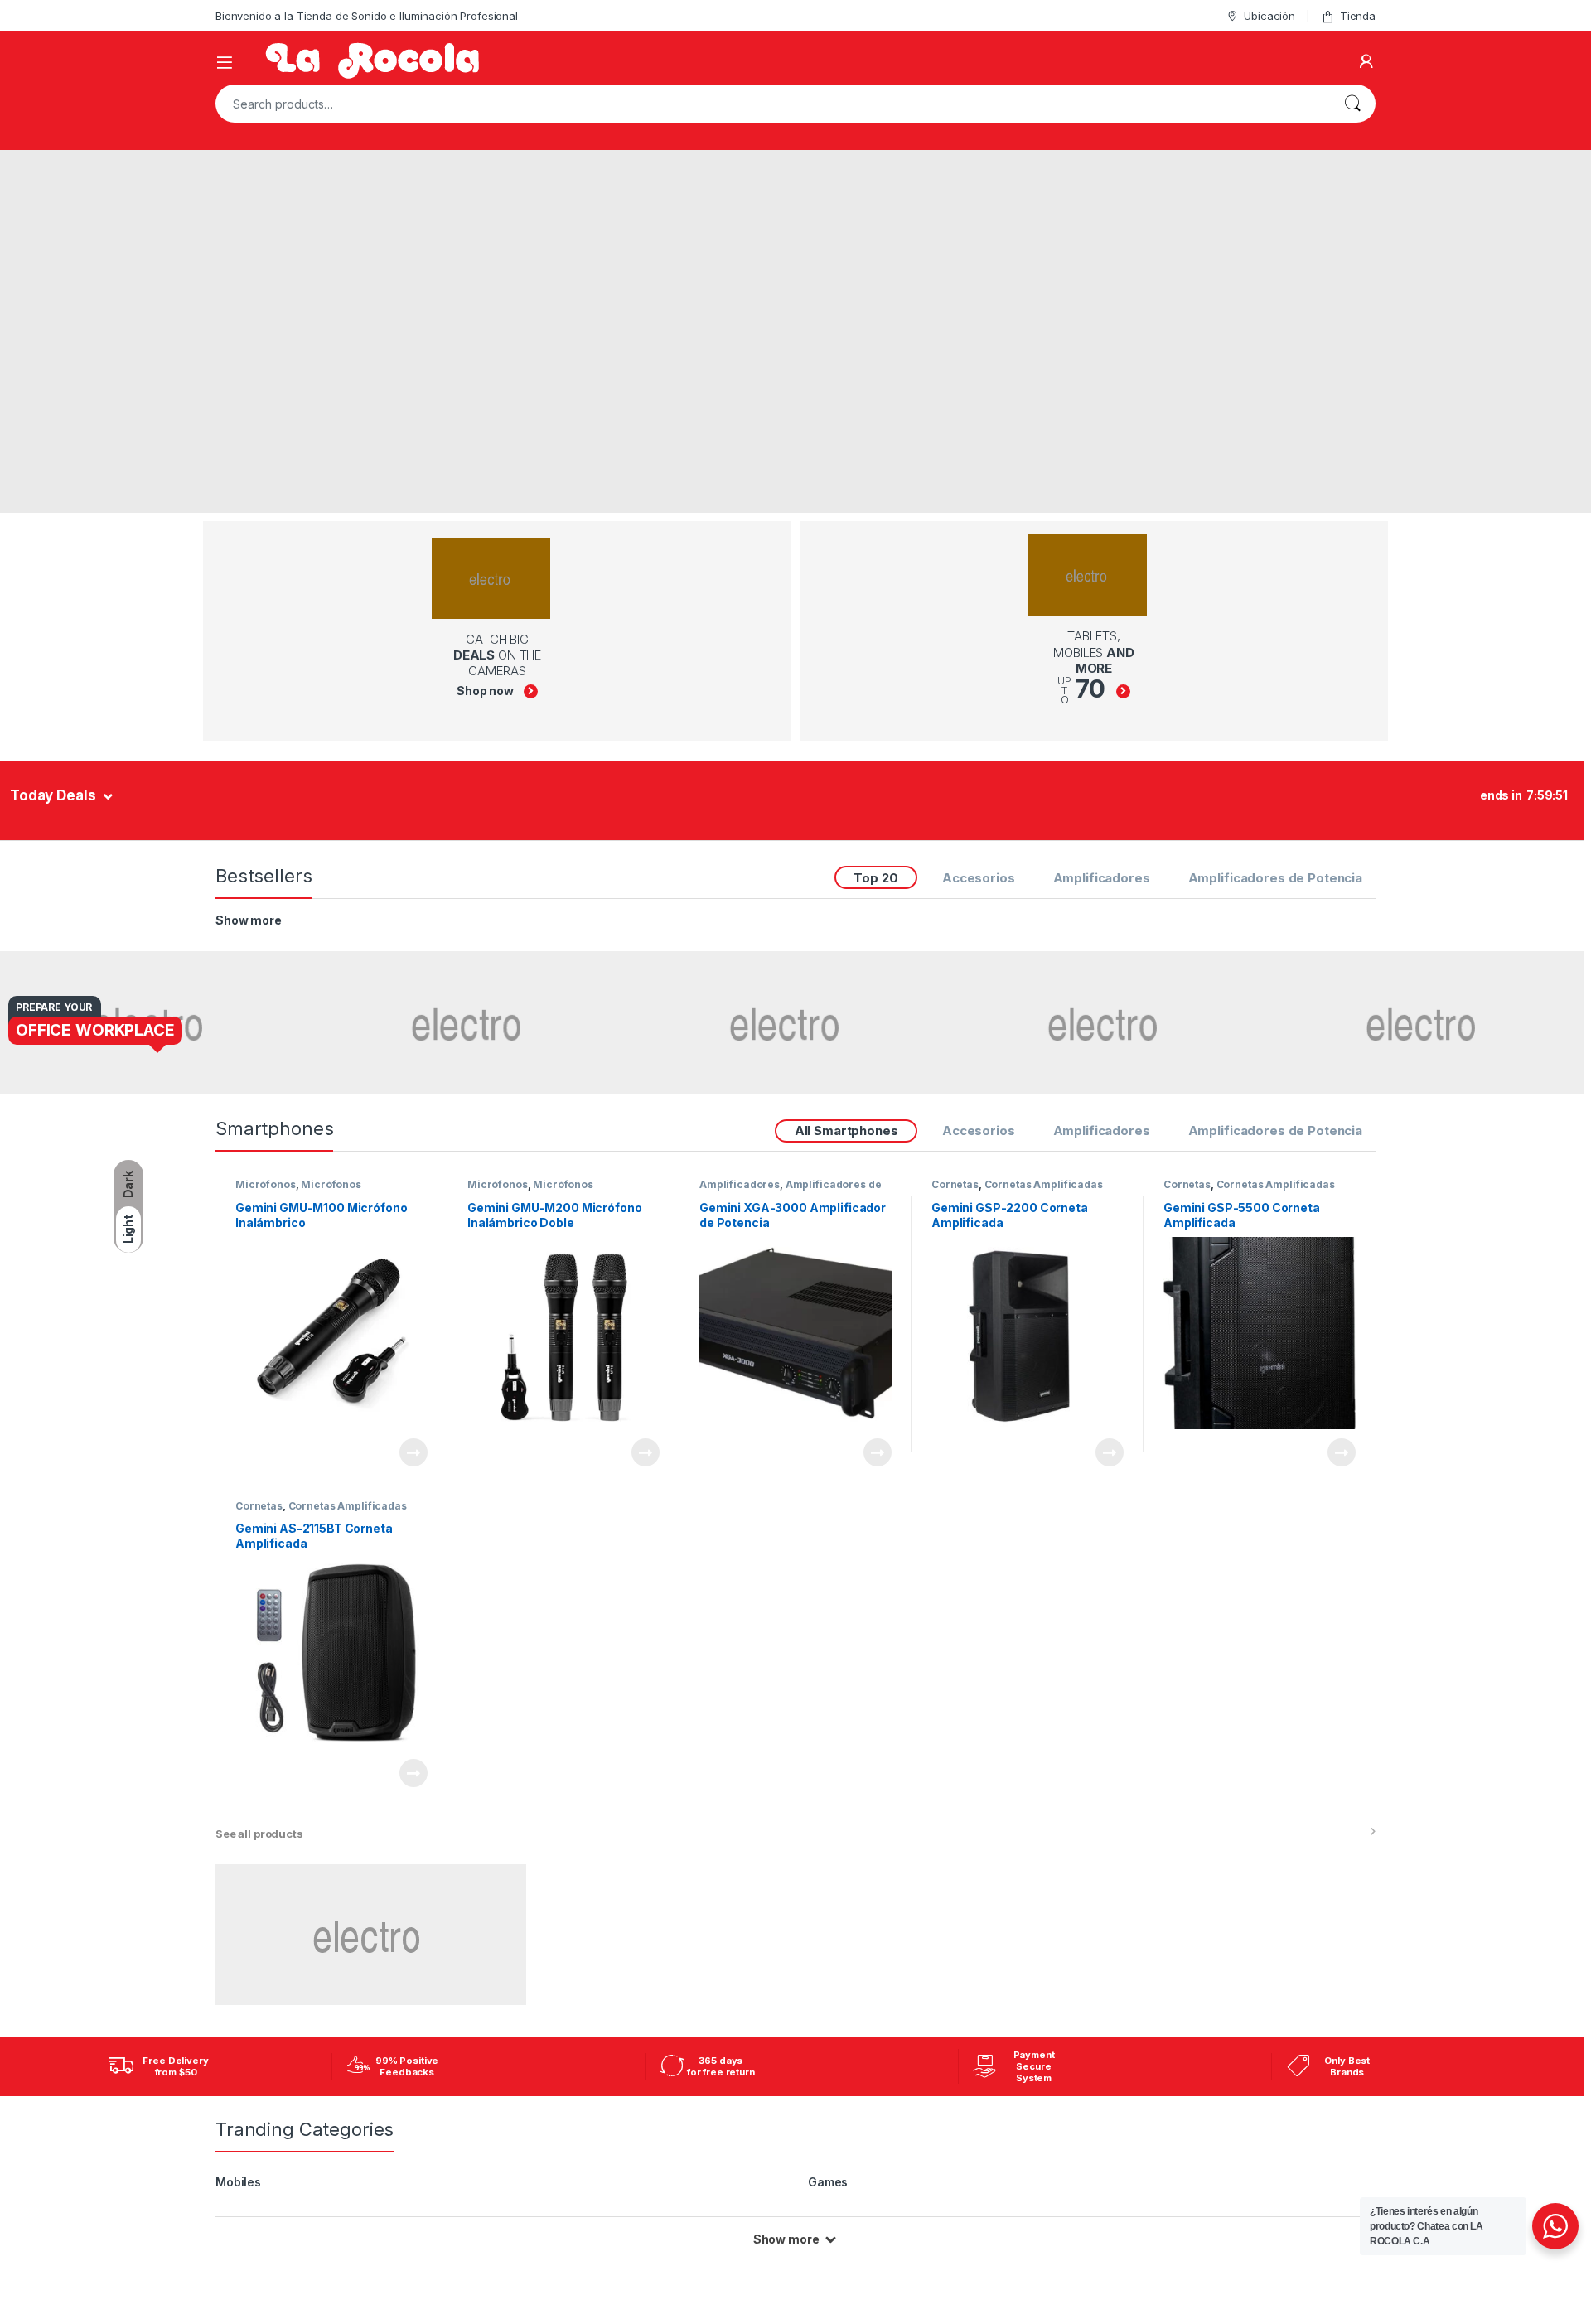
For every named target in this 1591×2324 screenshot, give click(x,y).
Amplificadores (1102, 878)
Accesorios (979, 878)
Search (1352, 104)
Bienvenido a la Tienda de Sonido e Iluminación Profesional (367, 16)
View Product (406, 1452)
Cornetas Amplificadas (1044, 1184)
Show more (249, 920)
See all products (259, 1834)
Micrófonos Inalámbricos (298, 1190)
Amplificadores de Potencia (1275, 878)
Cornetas (955, 1184)
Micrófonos (266, 1184)
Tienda (1358, 16)
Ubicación (1269, 16)
